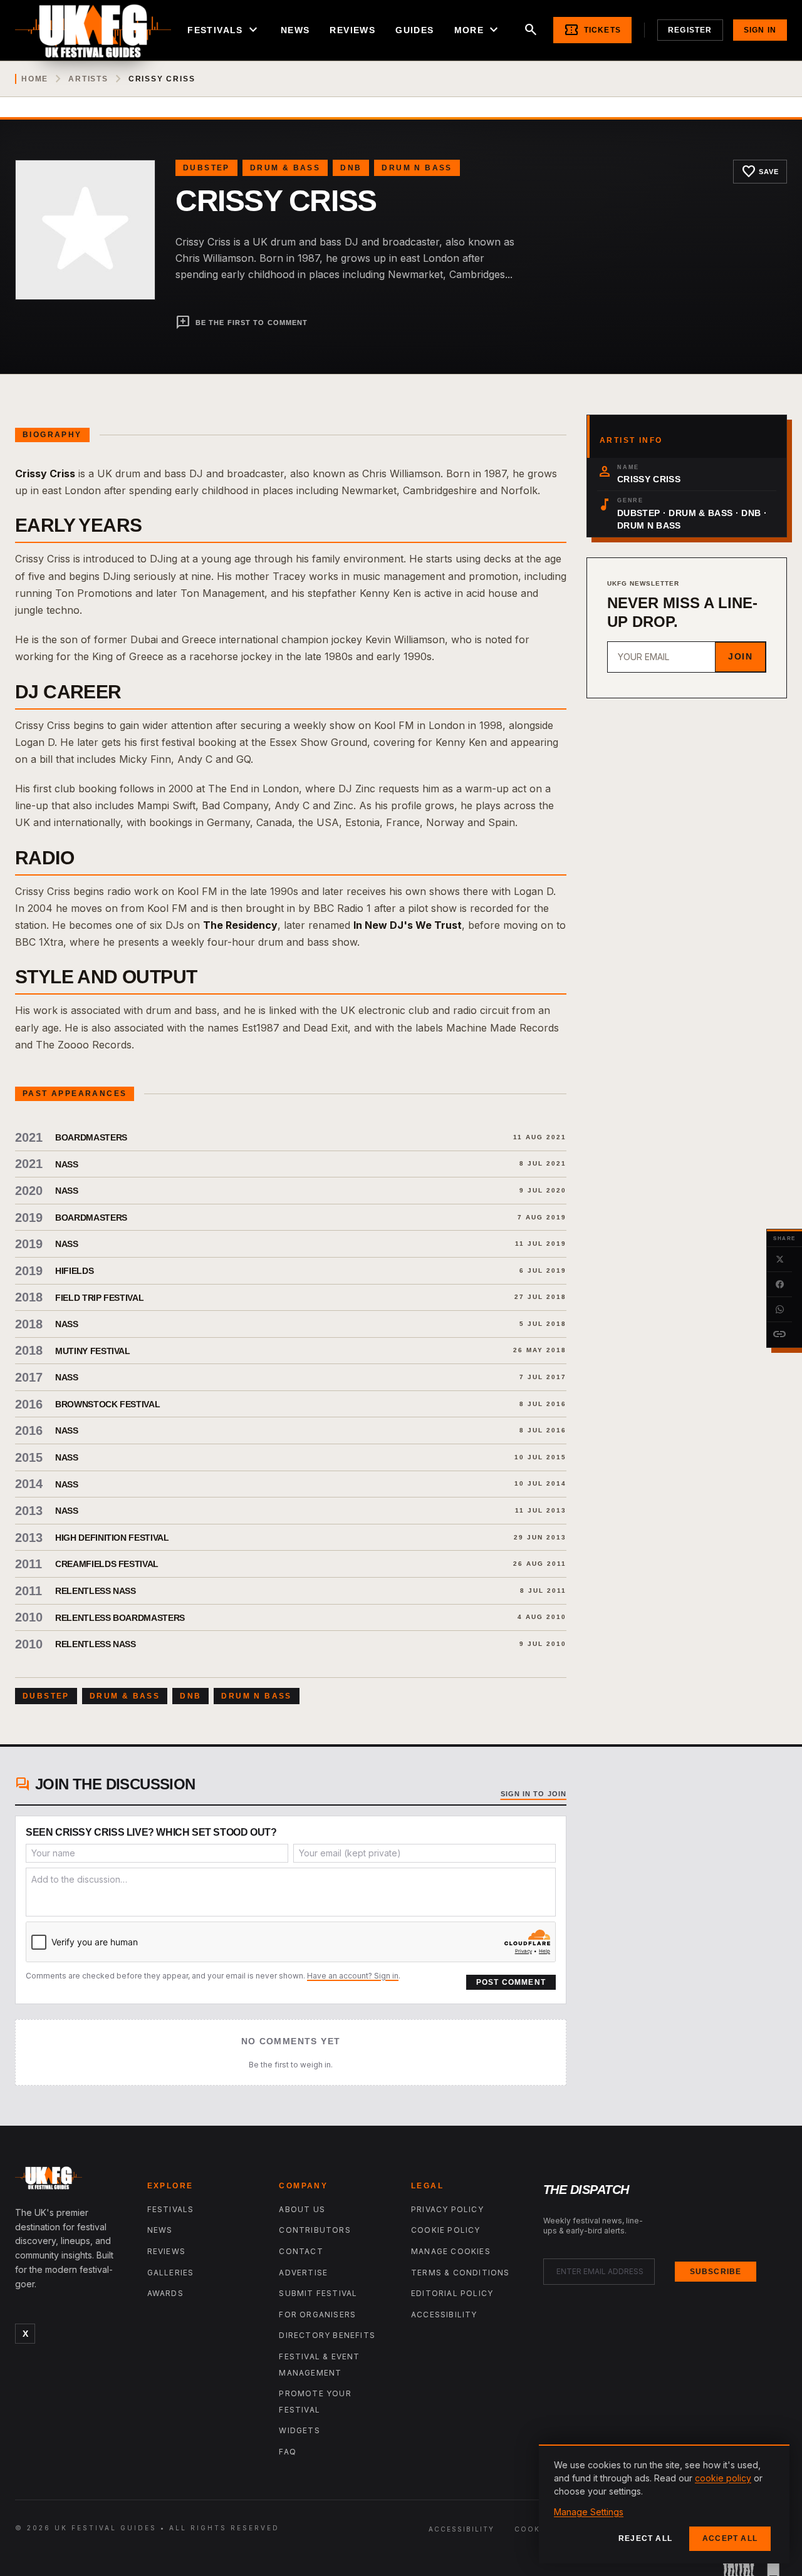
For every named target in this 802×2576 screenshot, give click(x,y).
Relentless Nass (96, 1591)
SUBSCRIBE (716, 2272)
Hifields (74, 1271)
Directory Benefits (327, 2335)
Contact (301, 2251)
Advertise (303, 2273)
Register (690, 30)
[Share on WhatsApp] (779, 1310)
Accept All (730, 2538)
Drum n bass (417, 168)
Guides (414, 30)
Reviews (352, 30)
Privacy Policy (447, 2209)
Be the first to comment (242, 323)
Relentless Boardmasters (120, 1618)
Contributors (315, 2230)
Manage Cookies (451, 2251)
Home (35, 79)
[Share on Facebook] (779, 1285)
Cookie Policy (446, 2230)
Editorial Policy (452, 2293)
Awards (165, 2293)
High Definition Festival (112, 1538)
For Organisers (317, 2315)
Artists (88, 79)
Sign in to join (534, 1794)
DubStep (206, 168)
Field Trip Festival (99, 1298)
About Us (302, 2209)
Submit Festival (318, 2293)
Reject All (645, 2538)
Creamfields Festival (107, 1564)
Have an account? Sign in (353, 1976)
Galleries (171, 2273)
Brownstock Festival (107, 1404)
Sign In (760, 30)
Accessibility (444, 2315)
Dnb (351, 168)
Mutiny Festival (93, 1351)
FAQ (288, 2452)
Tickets (592, 30)
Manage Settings (589, 2512)
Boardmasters (91, 1137)
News (295, 30)
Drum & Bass (285, 168)
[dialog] (664, 2504)
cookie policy (723, 2478)
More (478, 30)
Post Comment (511, 1982)
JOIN (740, 656)
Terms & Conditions (461, 2273)
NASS (67, 1164)
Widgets (299, 2430)
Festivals (224, 30)
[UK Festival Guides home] (71, 2181)
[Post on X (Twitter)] (779, 1260)
